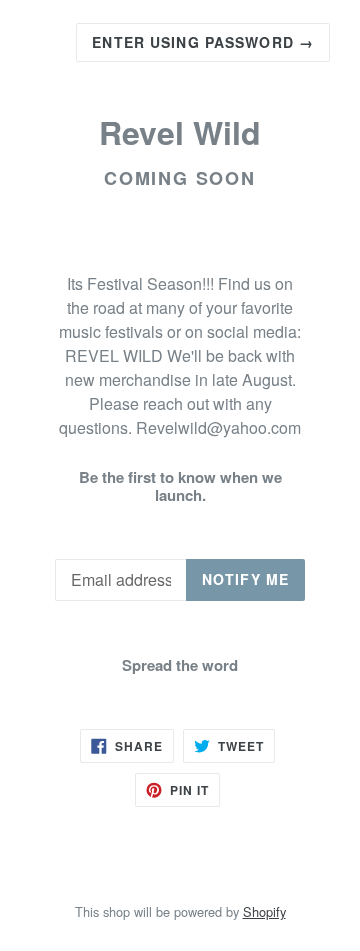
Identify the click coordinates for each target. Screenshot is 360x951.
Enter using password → (203, 42)
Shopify (264, 911)
